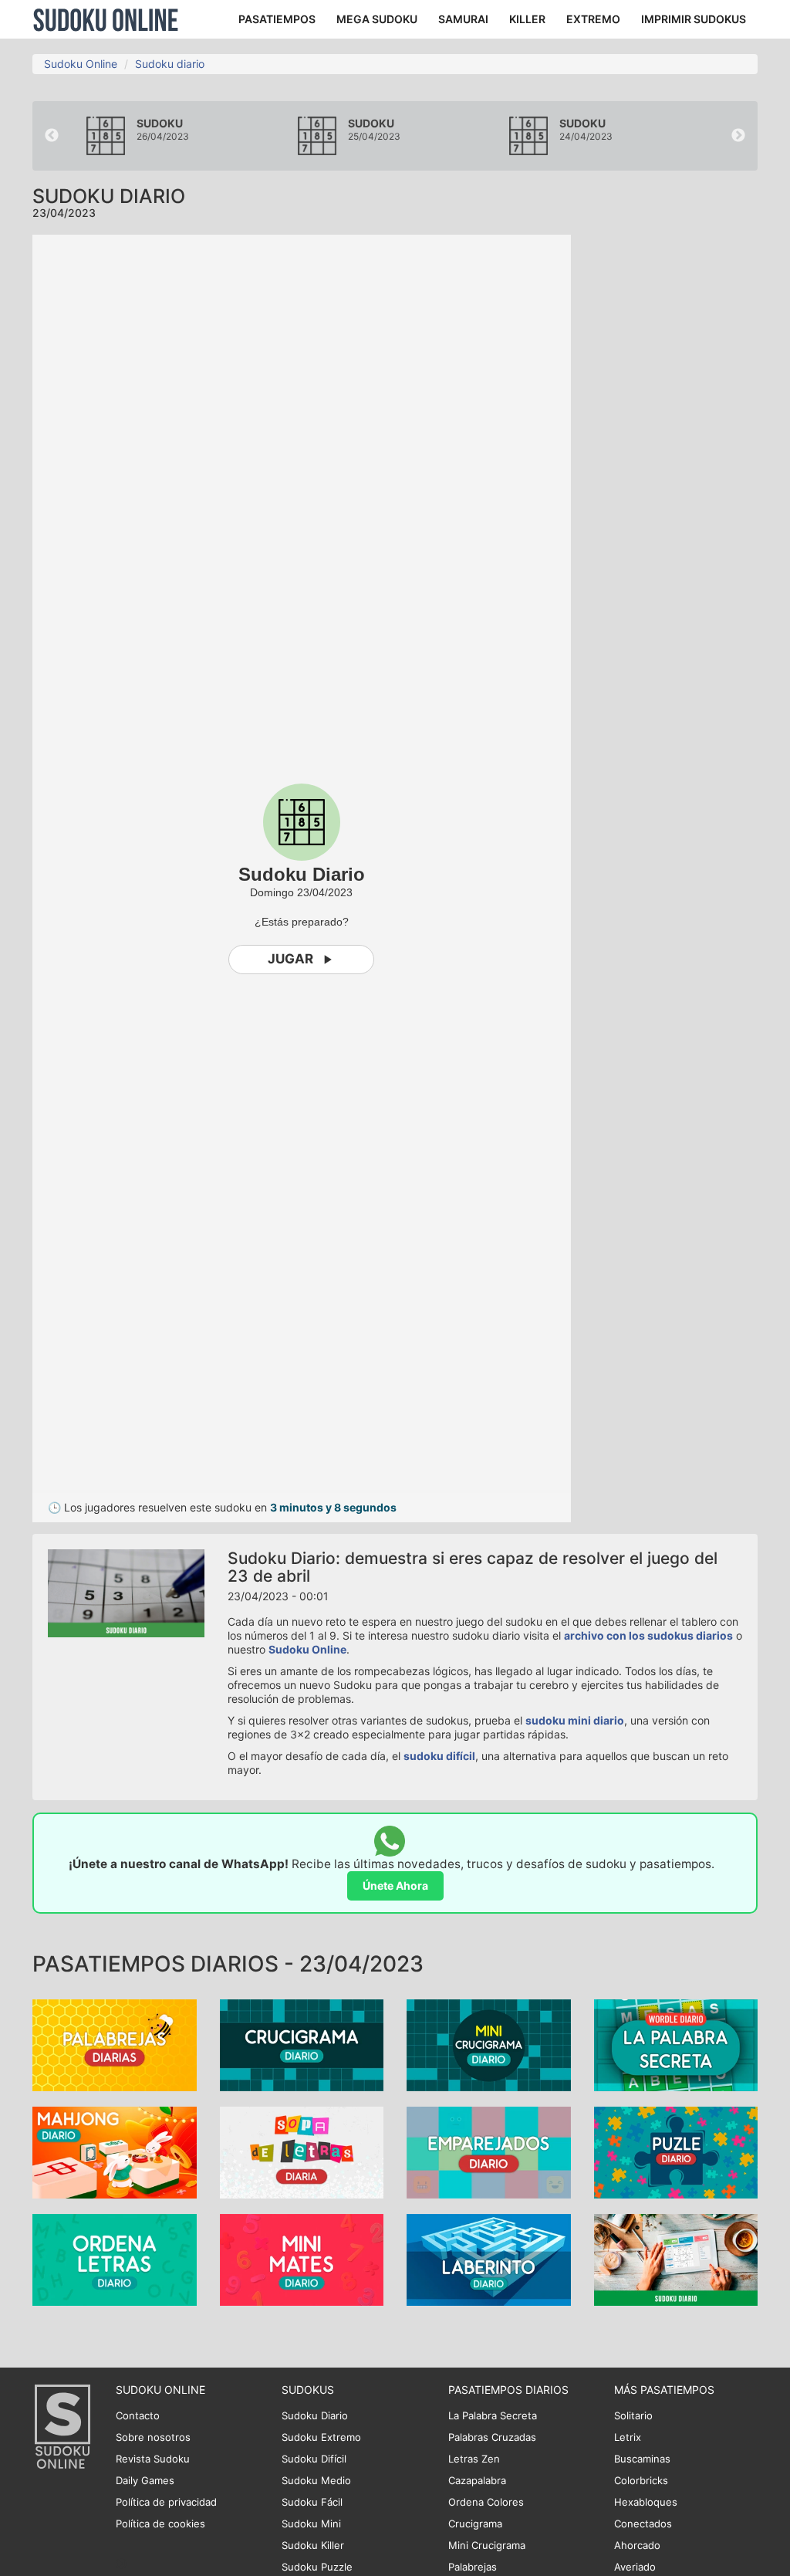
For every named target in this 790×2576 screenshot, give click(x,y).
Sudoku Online (106, 19)
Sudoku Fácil (312, 2502)
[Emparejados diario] (489, 2151)
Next (738, 136)
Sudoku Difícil (314, 2459)
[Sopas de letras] (302, 2151)
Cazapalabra (477, 2480)
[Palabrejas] (115, 2044)
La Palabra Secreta (493, 2415)
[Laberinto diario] (489, 2258)
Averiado (635, 2567)
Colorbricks (641, 2480)
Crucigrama (475, 2524)
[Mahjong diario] (115, 2151)
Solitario (633, 2415)
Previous (52, 136)
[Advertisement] (692, 466)
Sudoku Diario (315, 2415)
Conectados (643, 2524)
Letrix (628, 2437)
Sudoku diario (170, 64)
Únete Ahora (395, 1885)
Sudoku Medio (316, 2480)
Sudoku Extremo (321, 2437)
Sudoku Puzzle (317, 2567)
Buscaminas (642, 2459)
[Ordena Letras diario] (115, 2258)
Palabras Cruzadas (492, 2437)
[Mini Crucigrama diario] (489, 2044)
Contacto (138, 2415)
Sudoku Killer (313, 2545)
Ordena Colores (486, 2502)
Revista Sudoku (153, 2459)
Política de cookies (160, 2524)
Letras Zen (474, 2459)
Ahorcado (637, 2545)
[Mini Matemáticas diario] (302, 2258)
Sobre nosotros (153, 2437)
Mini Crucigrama (487, 2545)
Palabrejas (473, 2567)
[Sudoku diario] (676, 2258)
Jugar (290, 959)
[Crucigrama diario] (302, 2044)
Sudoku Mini (311, 2524)
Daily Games (145, 2480)
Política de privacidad (166, 2502)
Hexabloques (646, 2502)
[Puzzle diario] (676, 2151)
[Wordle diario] (676, 2044)
